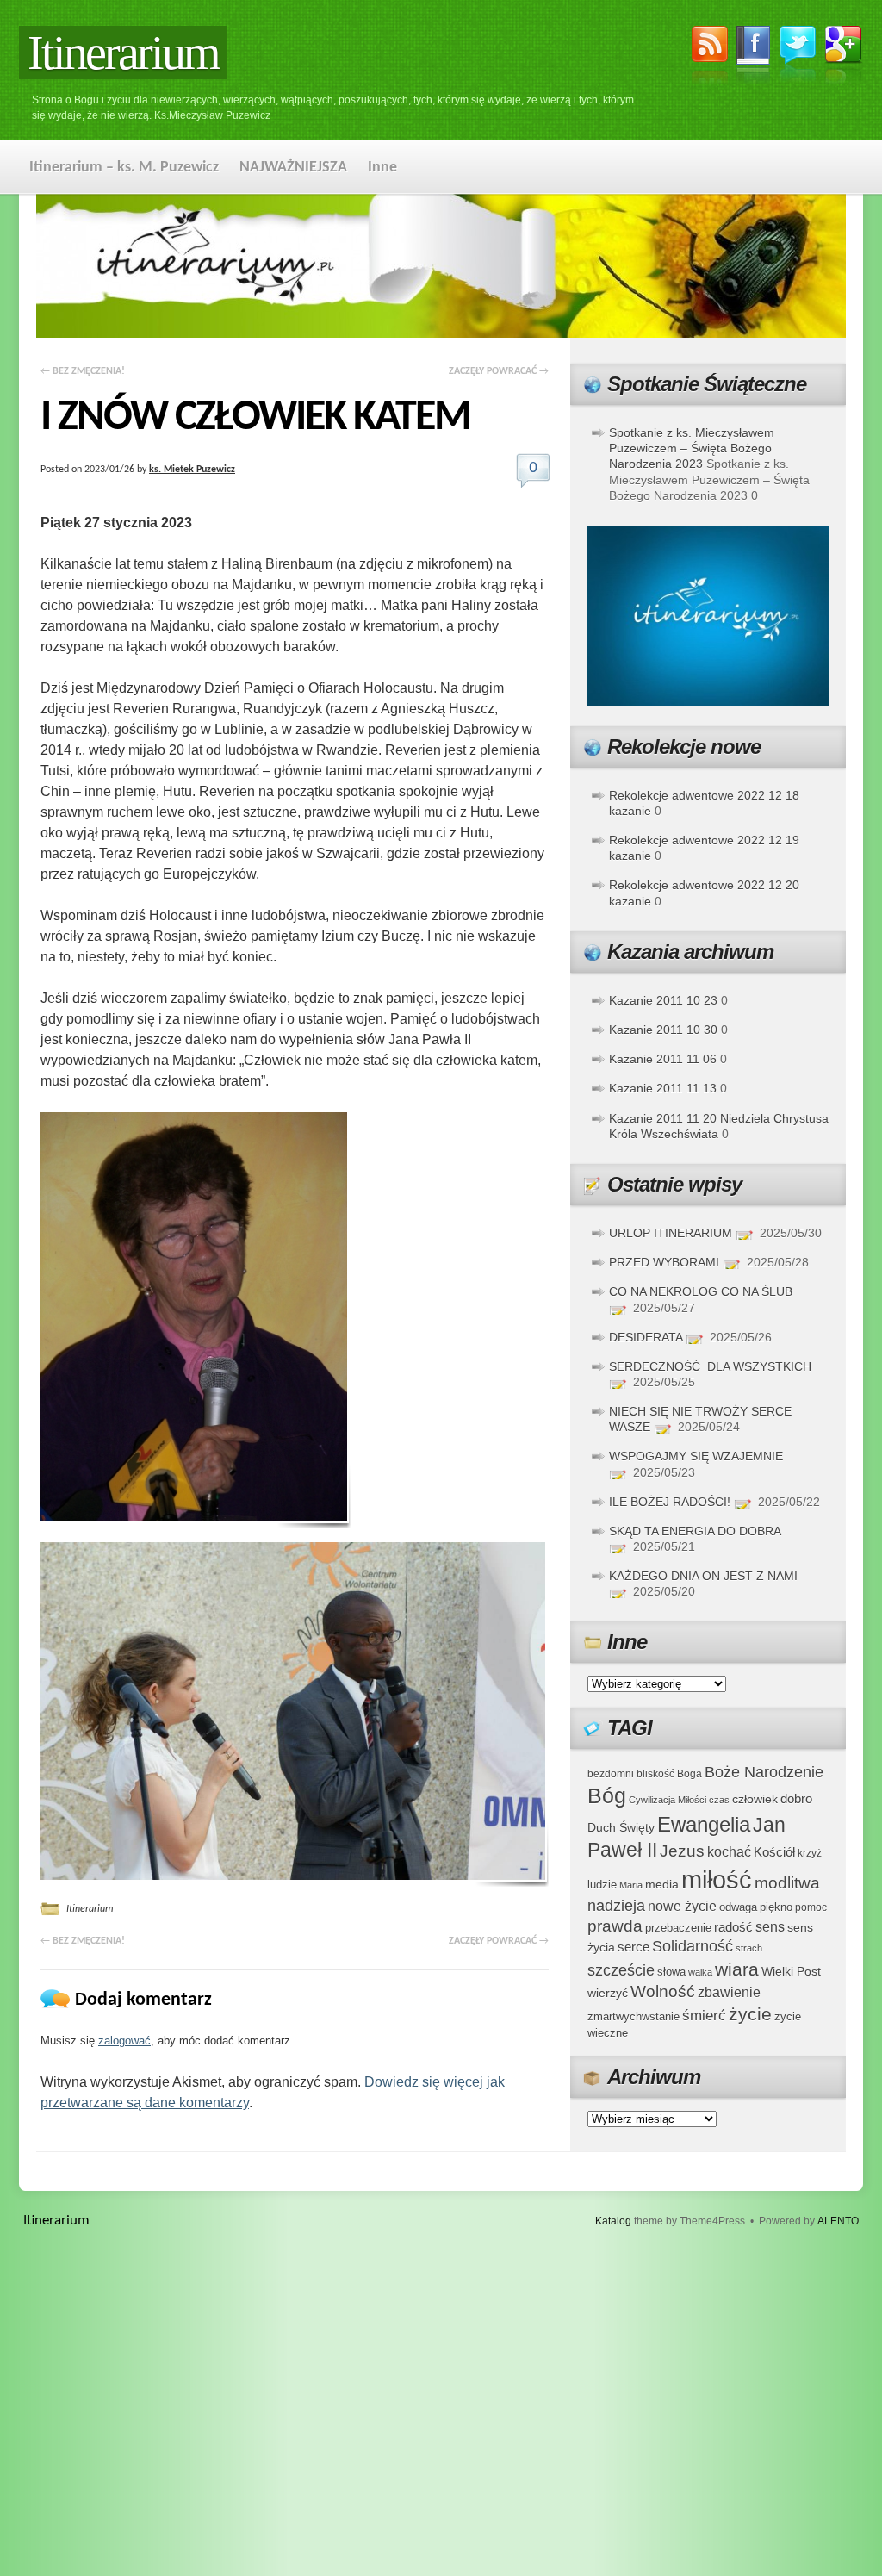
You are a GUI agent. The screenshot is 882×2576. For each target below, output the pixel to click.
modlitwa (787, 1883)
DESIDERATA (646, 1337)
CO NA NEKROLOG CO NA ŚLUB (701, 1291)
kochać (729, 1852)
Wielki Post (791, 1971)
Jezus (682, 1851)
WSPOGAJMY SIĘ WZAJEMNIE (696, 1456)
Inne (382, 168)
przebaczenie (678, 1928)
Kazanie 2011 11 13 (663, 1088)
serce (634, 1947)
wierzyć (608, 1993)
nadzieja (616, 1906)
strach (749, 1948)
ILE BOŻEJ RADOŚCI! (670, 1502)
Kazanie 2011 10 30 (663, 1030)
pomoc (811, 1907)
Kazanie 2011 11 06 (663, 1059)
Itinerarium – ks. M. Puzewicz (124, 168)
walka (700, 1972)
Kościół (774, 1852)
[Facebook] (754, 58)
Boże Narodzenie (764, 1772)
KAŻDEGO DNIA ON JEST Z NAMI (703, 1576)
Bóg (607, 1796)
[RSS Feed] (710, 58)
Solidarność (693, 1946)
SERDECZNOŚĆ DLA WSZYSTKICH (710, 1366)
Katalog (613, 2221)
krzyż (810, 1853)
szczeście (621, 1970)
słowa (671, 1972)
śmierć (704, 2016)
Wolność (663, 1991)
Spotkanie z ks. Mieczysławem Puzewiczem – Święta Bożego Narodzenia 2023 (692, 448)
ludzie (602, 1885)
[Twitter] (798, 56)
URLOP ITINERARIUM (671, 1233)
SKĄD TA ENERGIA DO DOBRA (695, 1531)
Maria (631, 1885)
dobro (796, 1798)
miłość (717, 1879)
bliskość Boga (669, 1773)
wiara (737, 1969)
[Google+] (844, 58)
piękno (776, 1907)
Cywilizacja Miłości (668, 1800)
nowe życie (682, 1906)
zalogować (124, 2041)
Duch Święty (621, 1828)
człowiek (755, 1799)
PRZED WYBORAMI (664, 1262)
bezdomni (611, 1773)
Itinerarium (123, 53)
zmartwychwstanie (634, 2016)
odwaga (738, 1907)
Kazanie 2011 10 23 (663, 1000)
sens (770, 1927)
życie (750, 2014)
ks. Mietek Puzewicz (192, 470)
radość (733, 1927)
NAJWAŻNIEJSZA (293, 168)
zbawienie (729, 1992)
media (662, 1884)
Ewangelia (704, 1824)
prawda (615, 1926)
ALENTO (838, 2221)
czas (719, 1800)
